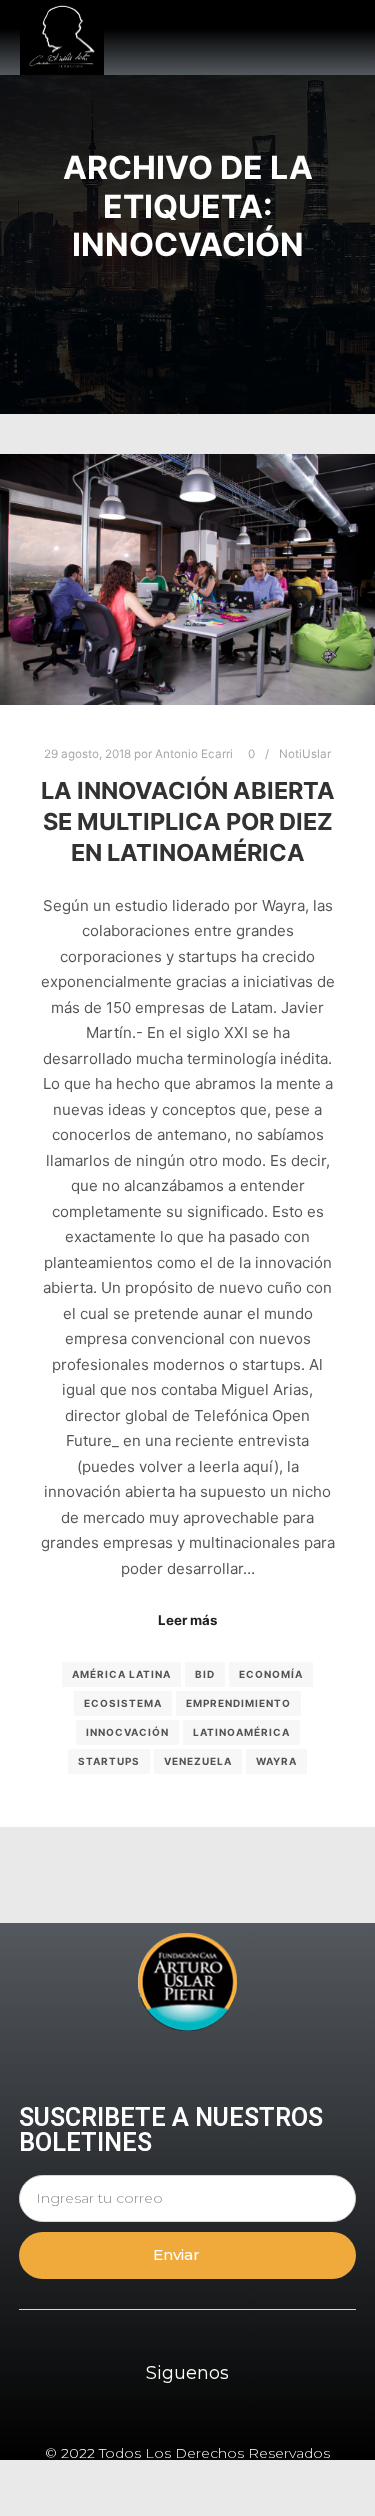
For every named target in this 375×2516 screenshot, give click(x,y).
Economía (271, 1674)
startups (109, 1761)
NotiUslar (305, 754)
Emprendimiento (238, 1703)
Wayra (276, 1761)
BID (205, 1674)
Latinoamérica (241, 1732)
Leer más (187, 1620)
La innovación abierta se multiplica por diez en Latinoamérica (188, 821)
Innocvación (127, 1732)
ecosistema (123, 1703)
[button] (340, 38)
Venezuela (198, 1761)
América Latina (121, 1674)
